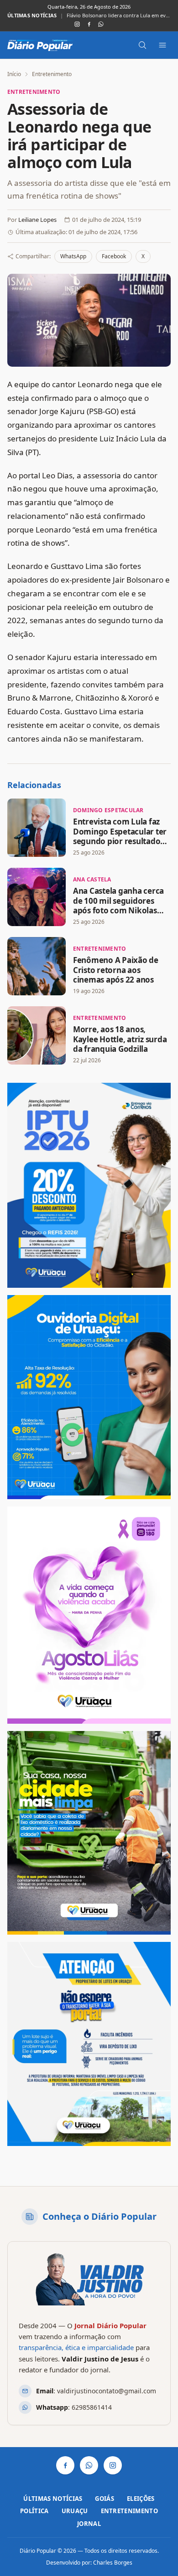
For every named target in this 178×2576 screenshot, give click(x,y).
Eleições (141, 2499)
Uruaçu (75, 2511)
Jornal (89, 2524)
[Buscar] (142, 45)
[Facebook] (89, 24)
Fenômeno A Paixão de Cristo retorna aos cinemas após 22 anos (116, 970)
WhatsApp (73, 256)
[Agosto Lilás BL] (89, 1615)
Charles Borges (113, 2563)
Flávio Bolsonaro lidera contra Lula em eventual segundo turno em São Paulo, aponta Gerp (119, 15)
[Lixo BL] (89, 1833)
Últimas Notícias (53, 2499)
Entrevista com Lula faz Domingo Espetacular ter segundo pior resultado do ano (120, 836)
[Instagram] (77, 24)
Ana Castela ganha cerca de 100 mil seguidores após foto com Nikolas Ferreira (118, 905)
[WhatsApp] (101, 24)
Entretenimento (52, 74)
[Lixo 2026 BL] (89, 2044)
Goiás (105, 2499)
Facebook (114, 256)
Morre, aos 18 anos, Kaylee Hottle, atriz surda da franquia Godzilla (120, 1039)
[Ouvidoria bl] (89, 1397)
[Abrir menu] (162, 45)
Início (14, 74)
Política (34, 2511)
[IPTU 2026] (89, 1185)
